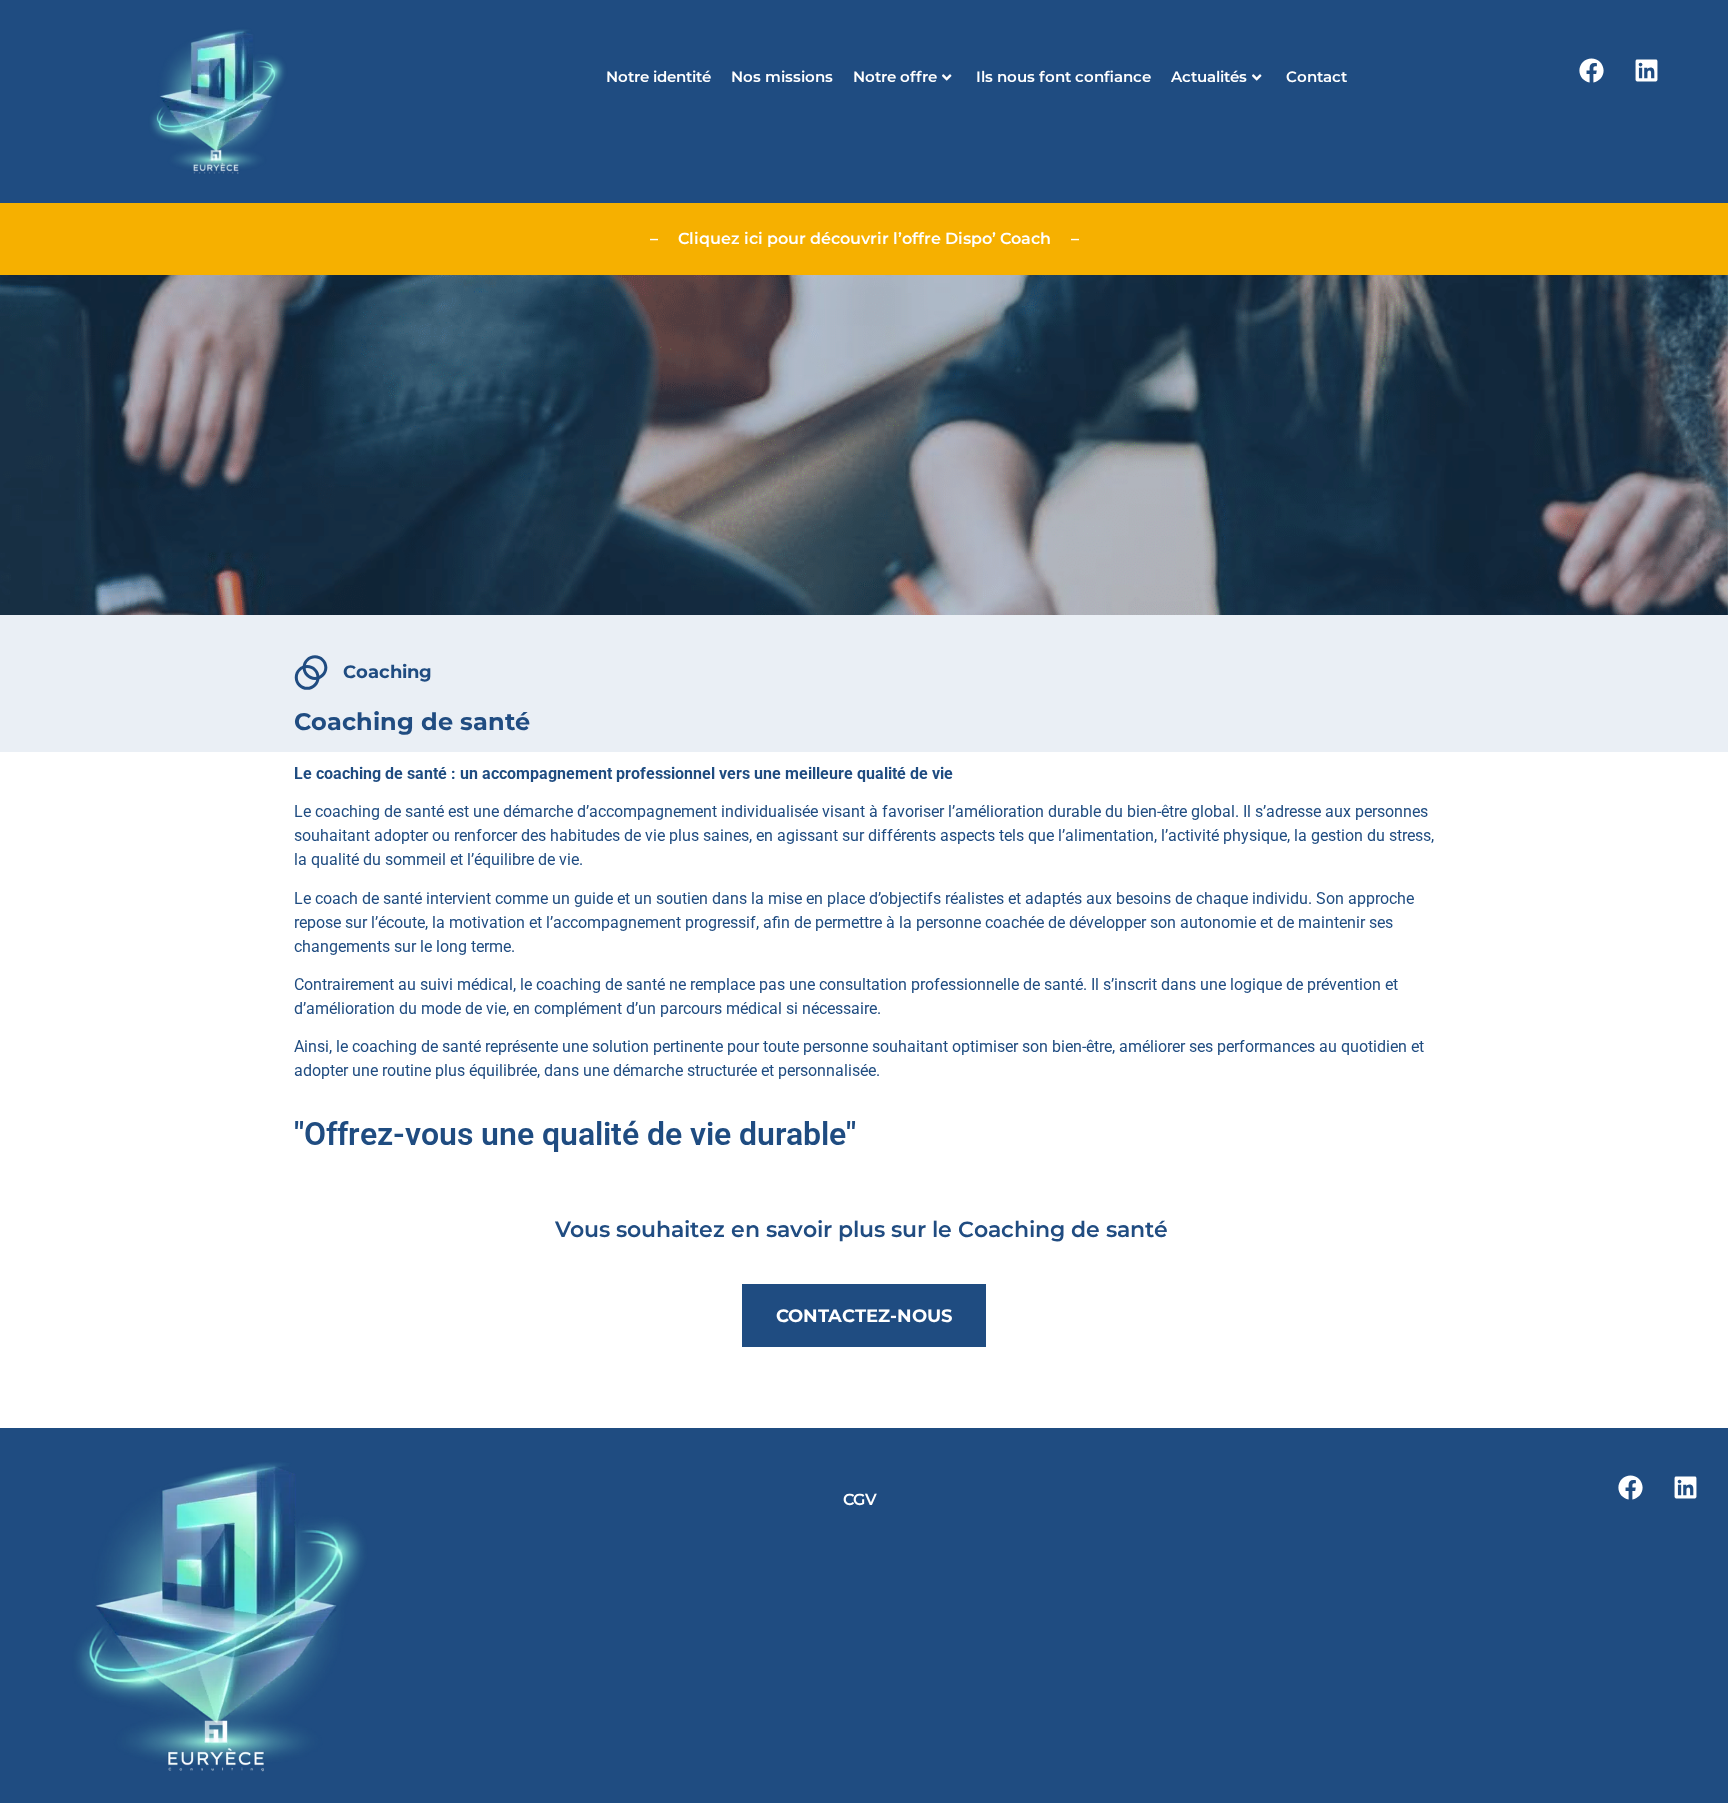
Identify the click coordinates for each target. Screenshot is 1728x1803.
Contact (1316, 76)
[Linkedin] (1646, 70)
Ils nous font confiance (1063, 76)
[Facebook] (1591, 70)
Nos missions (782, 76)
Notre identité (658, 76)
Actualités (1209, 76)
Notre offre (895, 76)
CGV (860, 1499)
